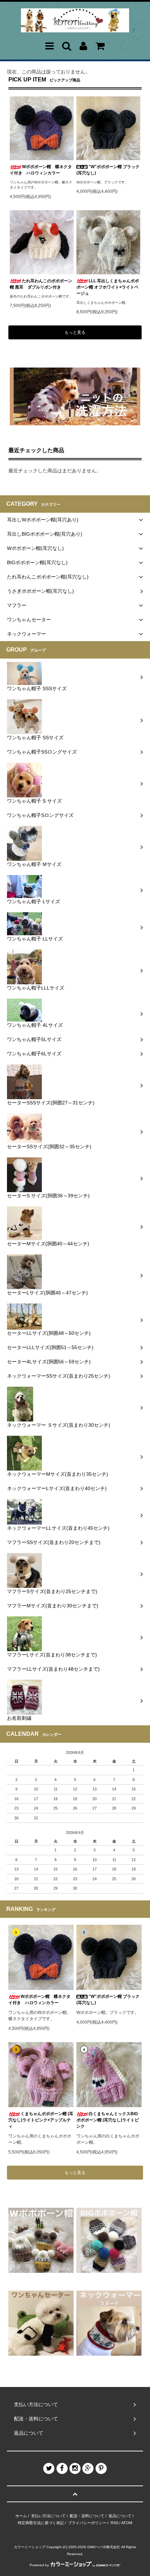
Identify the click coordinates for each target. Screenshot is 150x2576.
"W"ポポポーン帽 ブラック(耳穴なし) (108, 170)
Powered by (39, 2565)
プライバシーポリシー (87, 2523)
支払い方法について (48, 2516)
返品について (120, 2516)
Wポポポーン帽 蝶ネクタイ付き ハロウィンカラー (41, 170)
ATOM (127, 2523)
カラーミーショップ (30, 2547)
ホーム (21, 2516)
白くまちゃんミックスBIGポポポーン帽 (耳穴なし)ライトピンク (108, 2120)
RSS (114, 2523)
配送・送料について (87, 2516)
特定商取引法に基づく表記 (41, 2523)
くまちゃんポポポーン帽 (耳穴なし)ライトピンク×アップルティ (41, 2120)
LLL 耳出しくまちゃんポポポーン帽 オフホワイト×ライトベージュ (108, 287)
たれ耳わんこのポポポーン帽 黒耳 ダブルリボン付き (41, 284)
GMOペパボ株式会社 (104, 2547)
